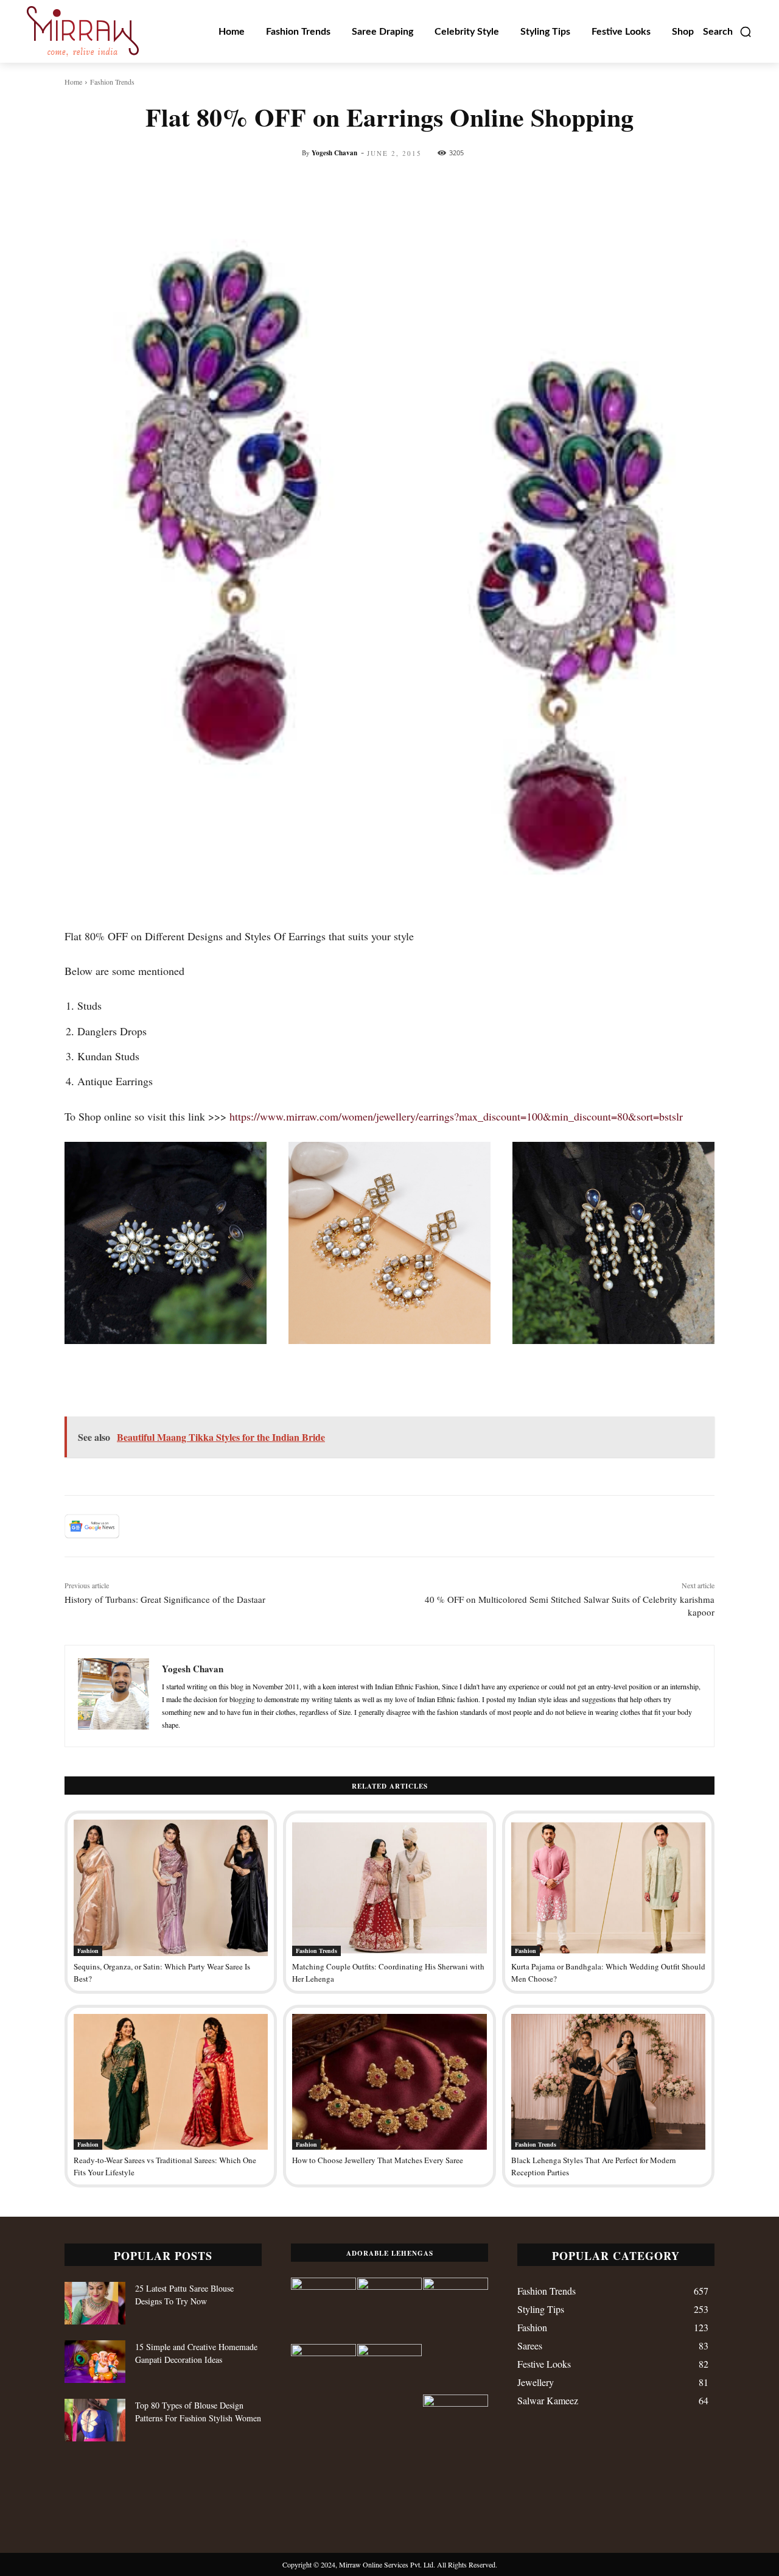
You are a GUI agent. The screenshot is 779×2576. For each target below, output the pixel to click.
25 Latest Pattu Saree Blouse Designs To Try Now (184, 2295)
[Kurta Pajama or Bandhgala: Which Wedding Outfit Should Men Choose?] (608, 1888)
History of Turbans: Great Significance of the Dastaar (165, 1599)
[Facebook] (138, 1526)
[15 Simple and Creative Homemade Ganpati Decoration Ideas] (95, 2362)
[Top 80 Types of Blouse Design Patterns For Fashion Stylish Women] (95, 2420)
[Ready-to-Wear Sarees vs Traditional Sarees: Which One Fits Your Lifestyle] (171, 2082)
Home (73, 82)
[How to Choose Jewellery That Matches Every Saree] (389, 2082)
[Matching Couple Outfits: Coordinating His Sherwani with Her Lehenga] (389, 1888)
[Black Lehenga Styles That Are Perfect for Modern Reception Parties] (608, 2082)
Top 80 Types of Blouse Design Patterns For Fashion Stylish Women (198, 2412)
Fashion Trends (112, 82)
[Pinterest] (194, 1526)
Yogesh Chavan (334, 153)
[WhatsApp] (222, 1526)
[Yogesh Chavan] (114, 1696)
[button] (728, 32)
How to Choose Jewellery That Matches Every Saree (378, 2160)
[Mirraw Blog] (83, 31)
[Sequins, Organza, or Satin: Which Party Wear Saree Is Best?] (171, 1888)
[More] (603, 185)
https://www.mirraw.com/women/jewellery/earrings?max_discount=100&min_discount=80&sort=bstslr (458, 1116)
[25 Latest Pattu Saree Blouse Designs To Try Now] (95, 2303)
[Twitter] (166, 1526)
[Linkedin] (250, 1526)
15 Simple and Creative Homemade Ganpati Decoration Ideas (196, 2353)
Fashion (88, 1951)
